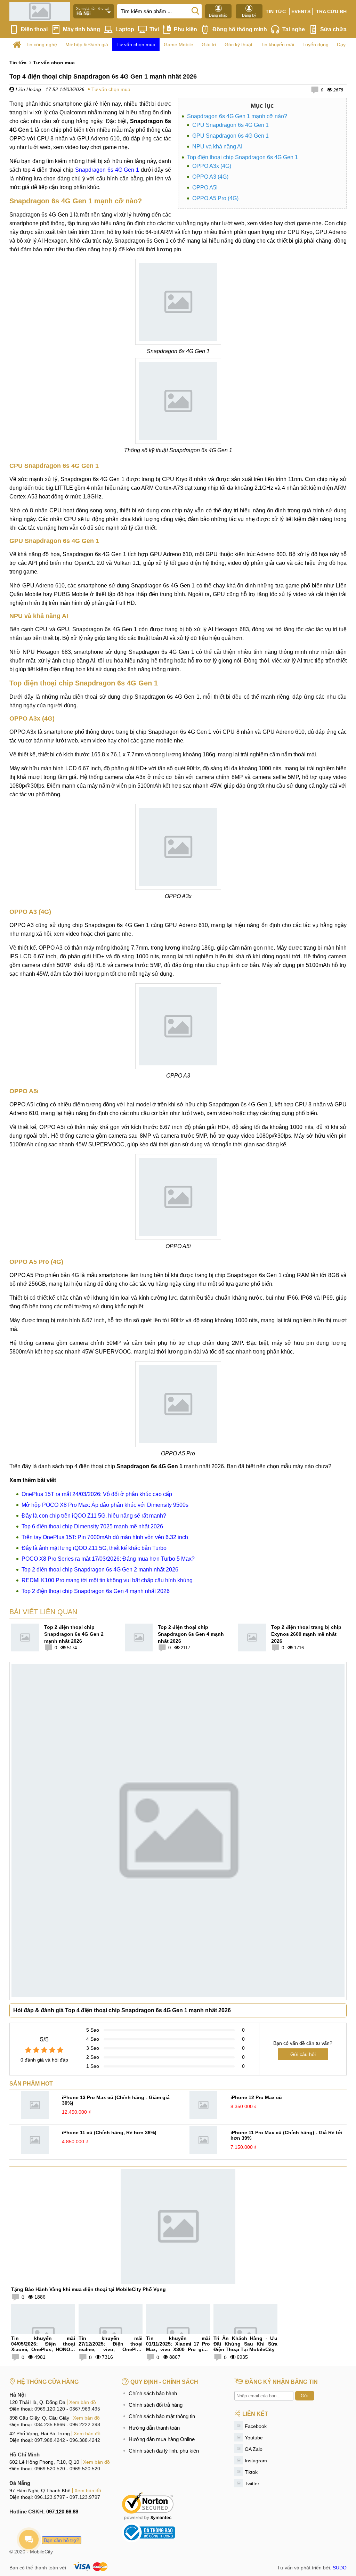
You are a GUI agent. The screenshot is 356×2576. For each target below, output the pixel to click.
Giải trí (209, 44)
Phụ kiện (185, 29)
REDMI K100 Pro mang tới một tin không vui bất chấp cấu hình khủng (107, 1580)
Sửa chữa (333, 29)
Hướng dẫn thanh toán (154, 2428)
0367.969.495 (85, 2409)
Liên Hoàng (28, 89)
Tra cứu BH (331, 11)
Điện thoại (34, 29)
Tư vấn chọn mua (136, 44)
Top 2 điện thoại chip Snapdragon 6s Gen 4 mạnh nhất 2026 (96, 1591)
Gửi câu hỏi (303, 2054)
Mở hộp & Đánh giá (87, 44)
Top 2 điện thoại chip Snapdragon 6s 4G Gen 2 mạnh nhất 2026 (100, 1570)
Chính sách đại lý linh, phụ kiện (164, 2451)
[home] (17, 45)
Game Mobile (179, 44)
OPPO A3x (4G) (212, 166)
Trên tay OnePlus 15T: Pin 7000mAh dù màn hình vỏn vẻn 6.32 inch (105, 1537)
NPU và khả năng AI (217, 147)
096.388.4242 (85, 2440)
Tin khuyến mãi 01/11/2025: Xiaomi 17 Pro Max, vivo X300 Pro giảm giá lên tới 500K (178, 2347)
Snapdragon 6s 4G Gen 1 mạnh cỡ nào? (237, 116)
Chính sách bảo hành (153, 2393)
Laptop (125, 29)
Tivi (154, 29)
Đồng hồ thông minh (240, 29)
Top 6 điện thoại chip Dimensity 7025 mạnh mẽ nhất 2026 (92, 1526)
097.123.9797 (85, 2497)
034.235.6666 (50, 2424)
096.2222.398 (85, 2424)
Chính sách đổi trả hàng (156, 2405)
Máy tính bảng (82, 29)
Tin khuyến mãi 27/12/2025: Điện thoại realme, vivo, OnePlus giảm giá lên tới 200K (111, 2347)
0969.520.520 (50, 2469)
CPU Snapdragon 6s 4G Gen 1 (230, 125)
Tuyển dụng (315, 44)
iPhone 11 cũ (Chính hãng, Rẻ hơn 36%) (109, 2132)
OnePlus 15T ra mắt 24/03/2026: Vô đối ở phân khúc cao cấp (97, 1494)
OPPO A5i (205, 188)
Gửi (305, 2396)
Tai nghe (294, 29)
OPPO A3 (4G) (210, 177)
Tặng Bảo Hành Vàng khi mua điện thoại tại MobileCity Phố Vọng (88, 2289)
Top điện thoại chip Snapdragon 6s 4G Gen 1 (242, 157)
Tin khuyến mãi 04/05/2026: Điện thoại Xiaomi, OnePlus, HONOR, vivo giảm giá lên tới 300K (43, 2347)
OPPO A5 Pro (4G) (215, 198)
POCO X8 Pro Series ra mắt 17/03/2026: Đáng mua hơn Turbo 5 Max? (108, 1559)
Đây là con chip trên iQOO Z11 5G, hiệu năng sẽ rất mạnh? (94, 1516)
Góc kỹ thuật (238, 44)
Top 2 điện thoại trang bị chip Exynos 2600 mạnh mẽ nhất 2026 (306, 1634)
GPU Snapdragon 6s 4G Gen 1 (230, 136)
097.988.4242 (50, 2440)
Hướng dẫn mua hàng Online (162, 2439)
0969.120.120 (50, 2409)
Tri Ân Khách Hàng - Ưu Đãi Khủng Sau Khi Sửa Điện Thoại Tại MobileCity (245, 2344)
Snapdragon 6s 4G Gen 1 (107, 170)
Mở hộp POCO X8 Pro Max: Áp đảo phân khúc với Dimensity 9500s (105, 1505)
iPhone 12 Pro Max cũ (256, 2097)
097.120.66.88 (62, 2512)
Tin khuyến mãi (277, 44)
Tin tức (276, 11)
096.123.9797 (50, 2497)
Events (301, 11)
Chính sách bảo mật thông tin (162, 2416)
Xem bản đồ (83, 2402)
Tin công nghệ (41, 44)
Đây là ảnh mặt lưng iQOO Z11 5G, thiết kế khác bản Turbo (94, 1548)
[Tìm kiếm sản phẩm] (195, 10)
